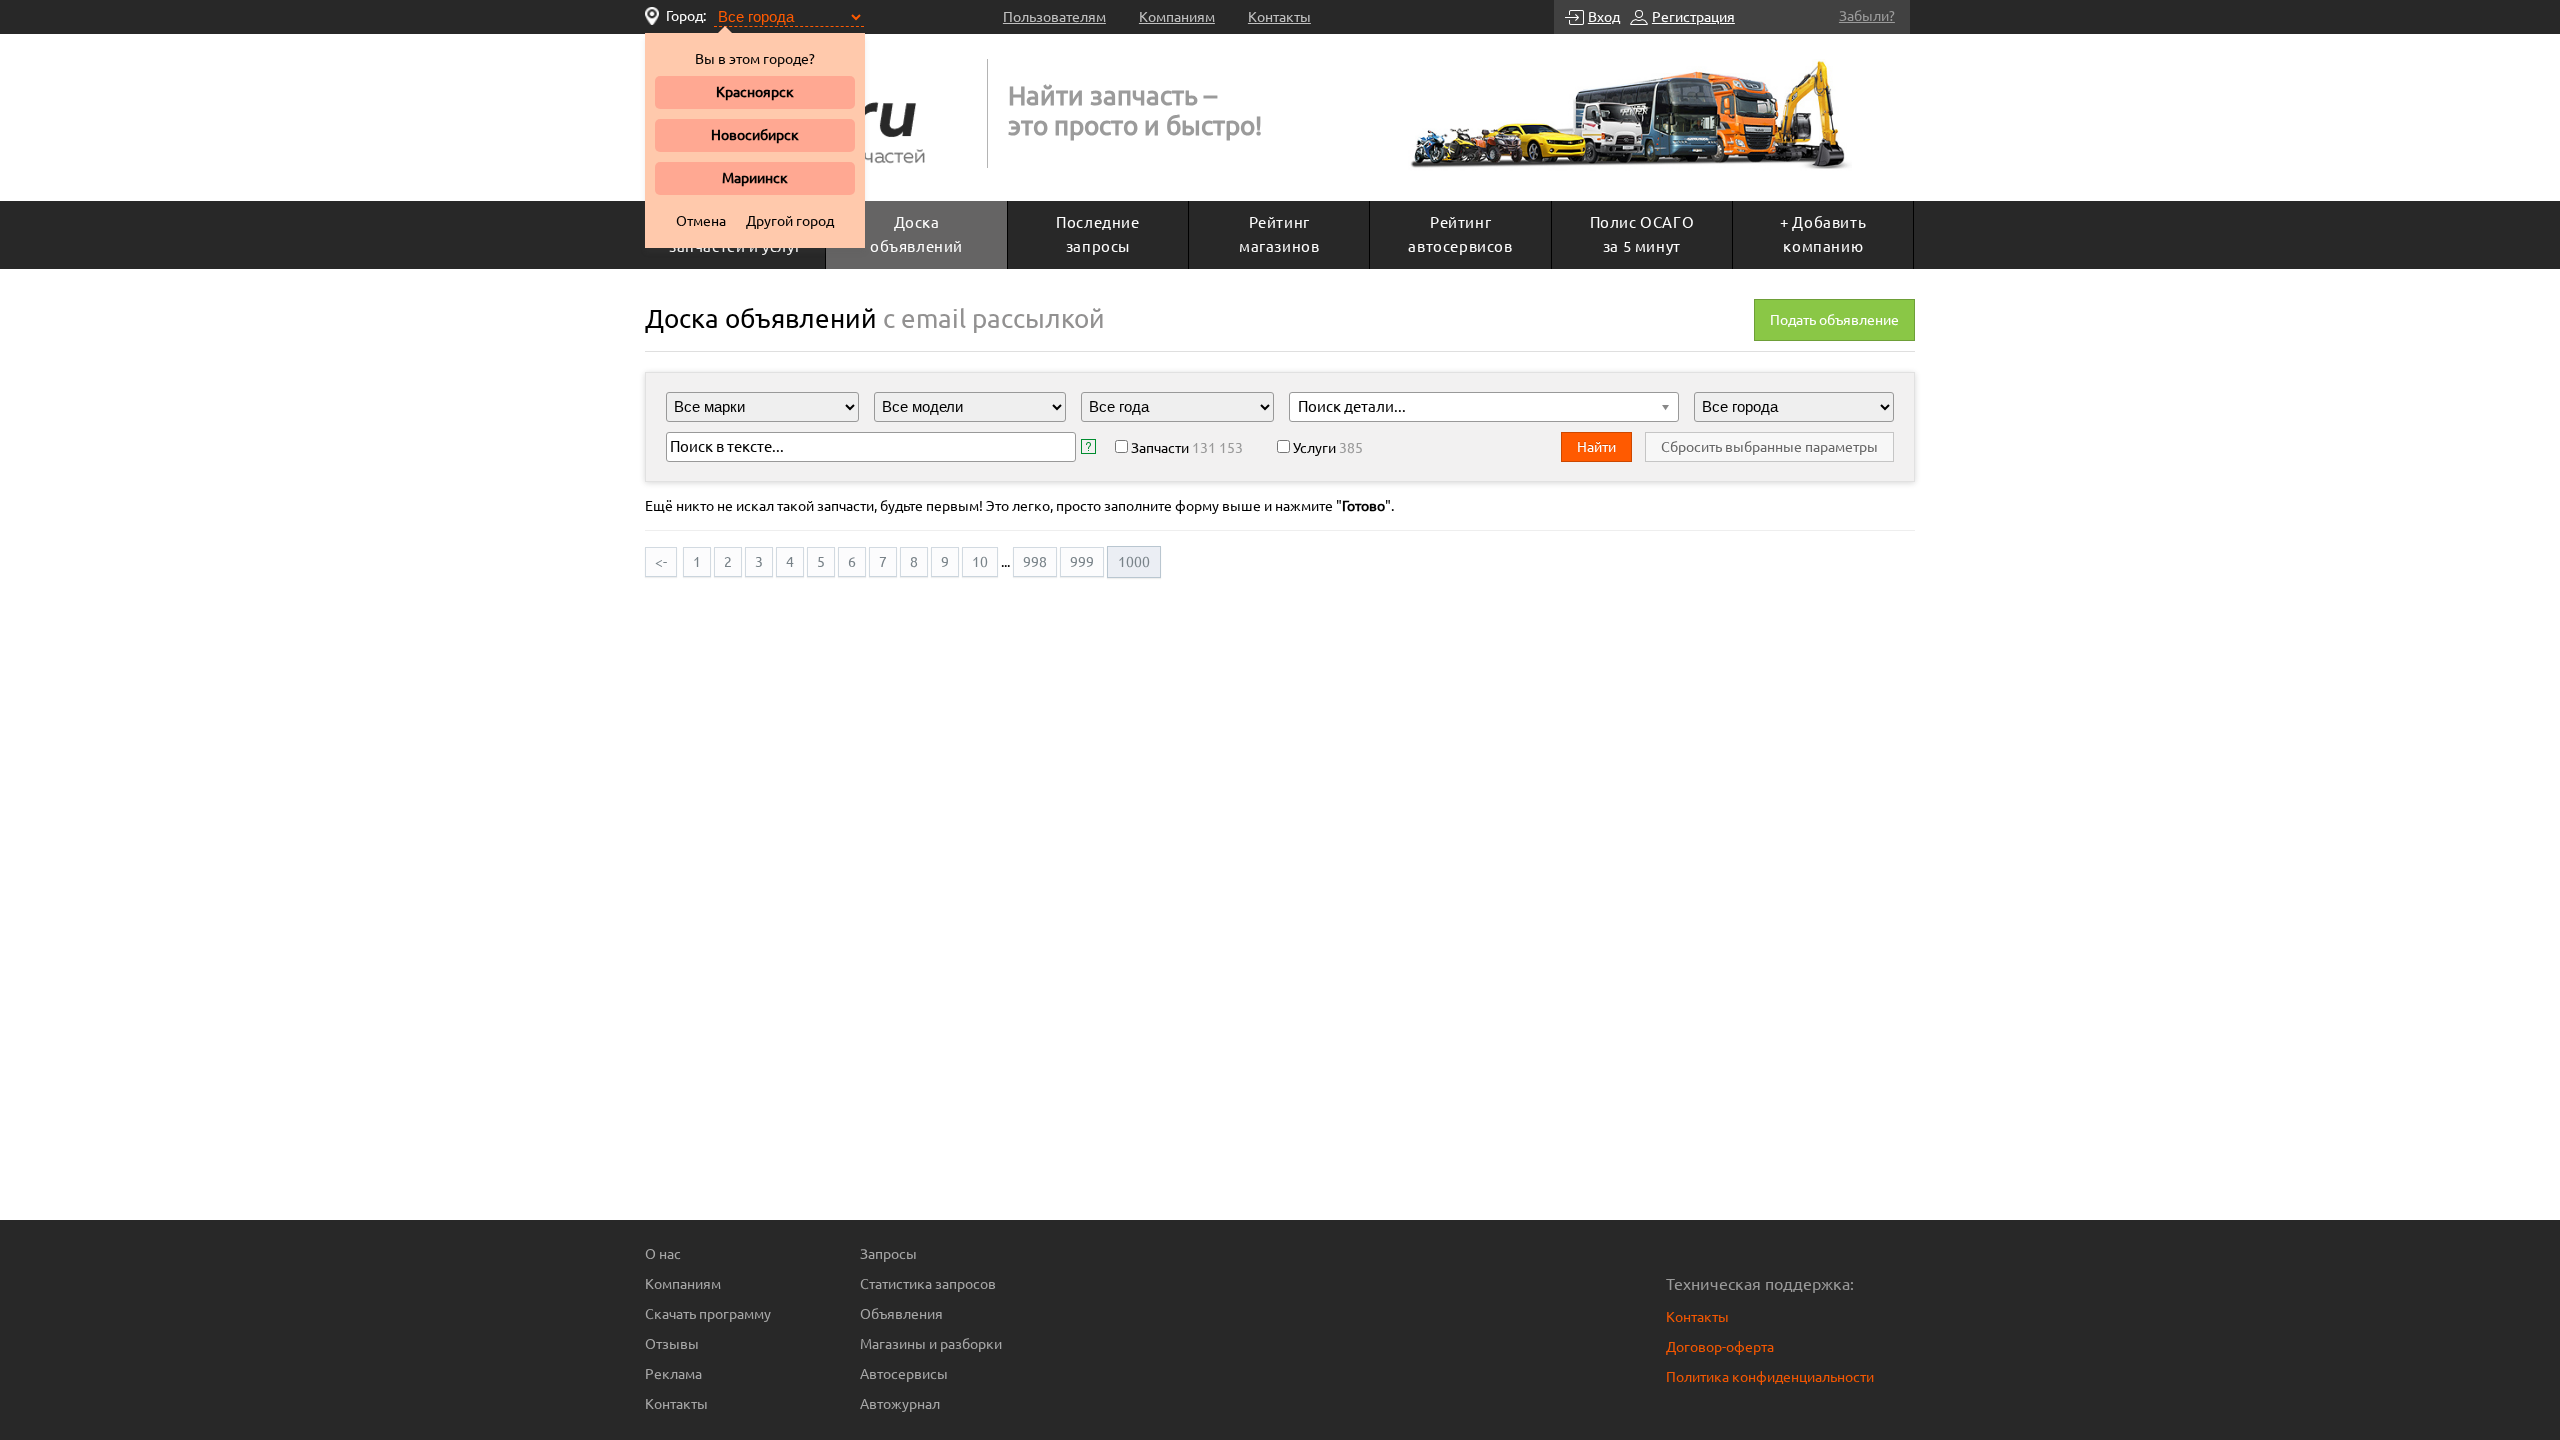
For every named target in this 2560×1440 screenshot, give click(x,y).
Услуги (1328, 448)
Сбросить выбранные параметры (1769, 447)
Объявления (901, 1314)
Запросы (888, 1254)
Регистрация (1693, 17)
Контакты (1279, 17)
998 (1035, 562)
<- (661, 562)
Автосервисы (904, 1374)
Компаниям (1177, 17)
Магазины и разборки (931, 1344)
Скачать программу (708, 1314)
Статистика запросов (928, 1284)
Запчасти (1187, 448)
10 (980, 562)
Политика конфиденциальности (1770, 1377)
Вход (1604, 17)
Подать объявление (1834, 320)
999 (1082, 562)
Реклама (673, 1374)
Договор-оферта (1720, 1347)
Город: (686, 16)
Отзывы (672, 1344)
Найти (1596, 447)
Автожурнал (900, 1404)
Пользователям (1054, 17)
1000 (1134, 562)
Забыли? (1867, 16)
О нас (663, 1254)
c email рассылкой (994, 318)
